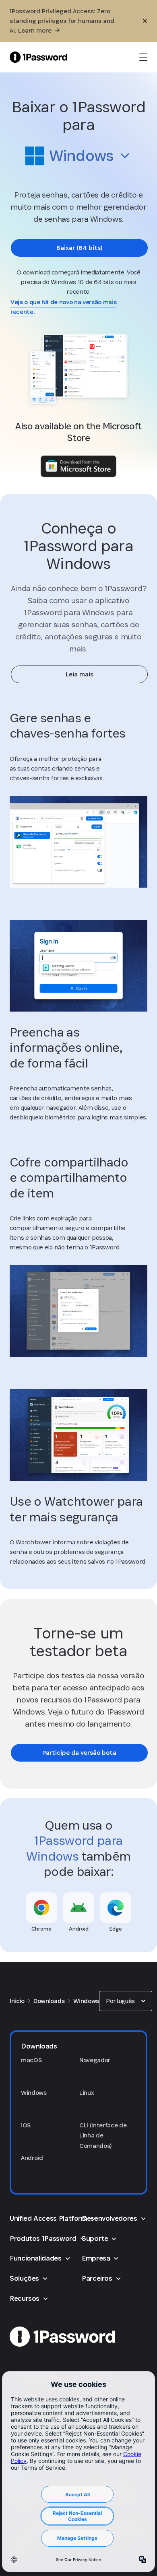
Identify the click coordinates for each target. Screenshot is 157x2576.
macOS (31, 2060)
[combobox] (78, 156)
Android (32, 2158)
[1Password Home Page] (38, 57)
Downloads (49, 2001)
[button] (78, 158)
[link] (79, 248)
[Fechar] (145, 21)
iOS (26, 2125)
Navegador (95, 2060)
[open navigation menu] (143, 57)
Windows (86, 2001)
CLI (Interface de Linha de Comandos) (103, 2135)
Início (17, 2001)
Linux (87, 2093)
